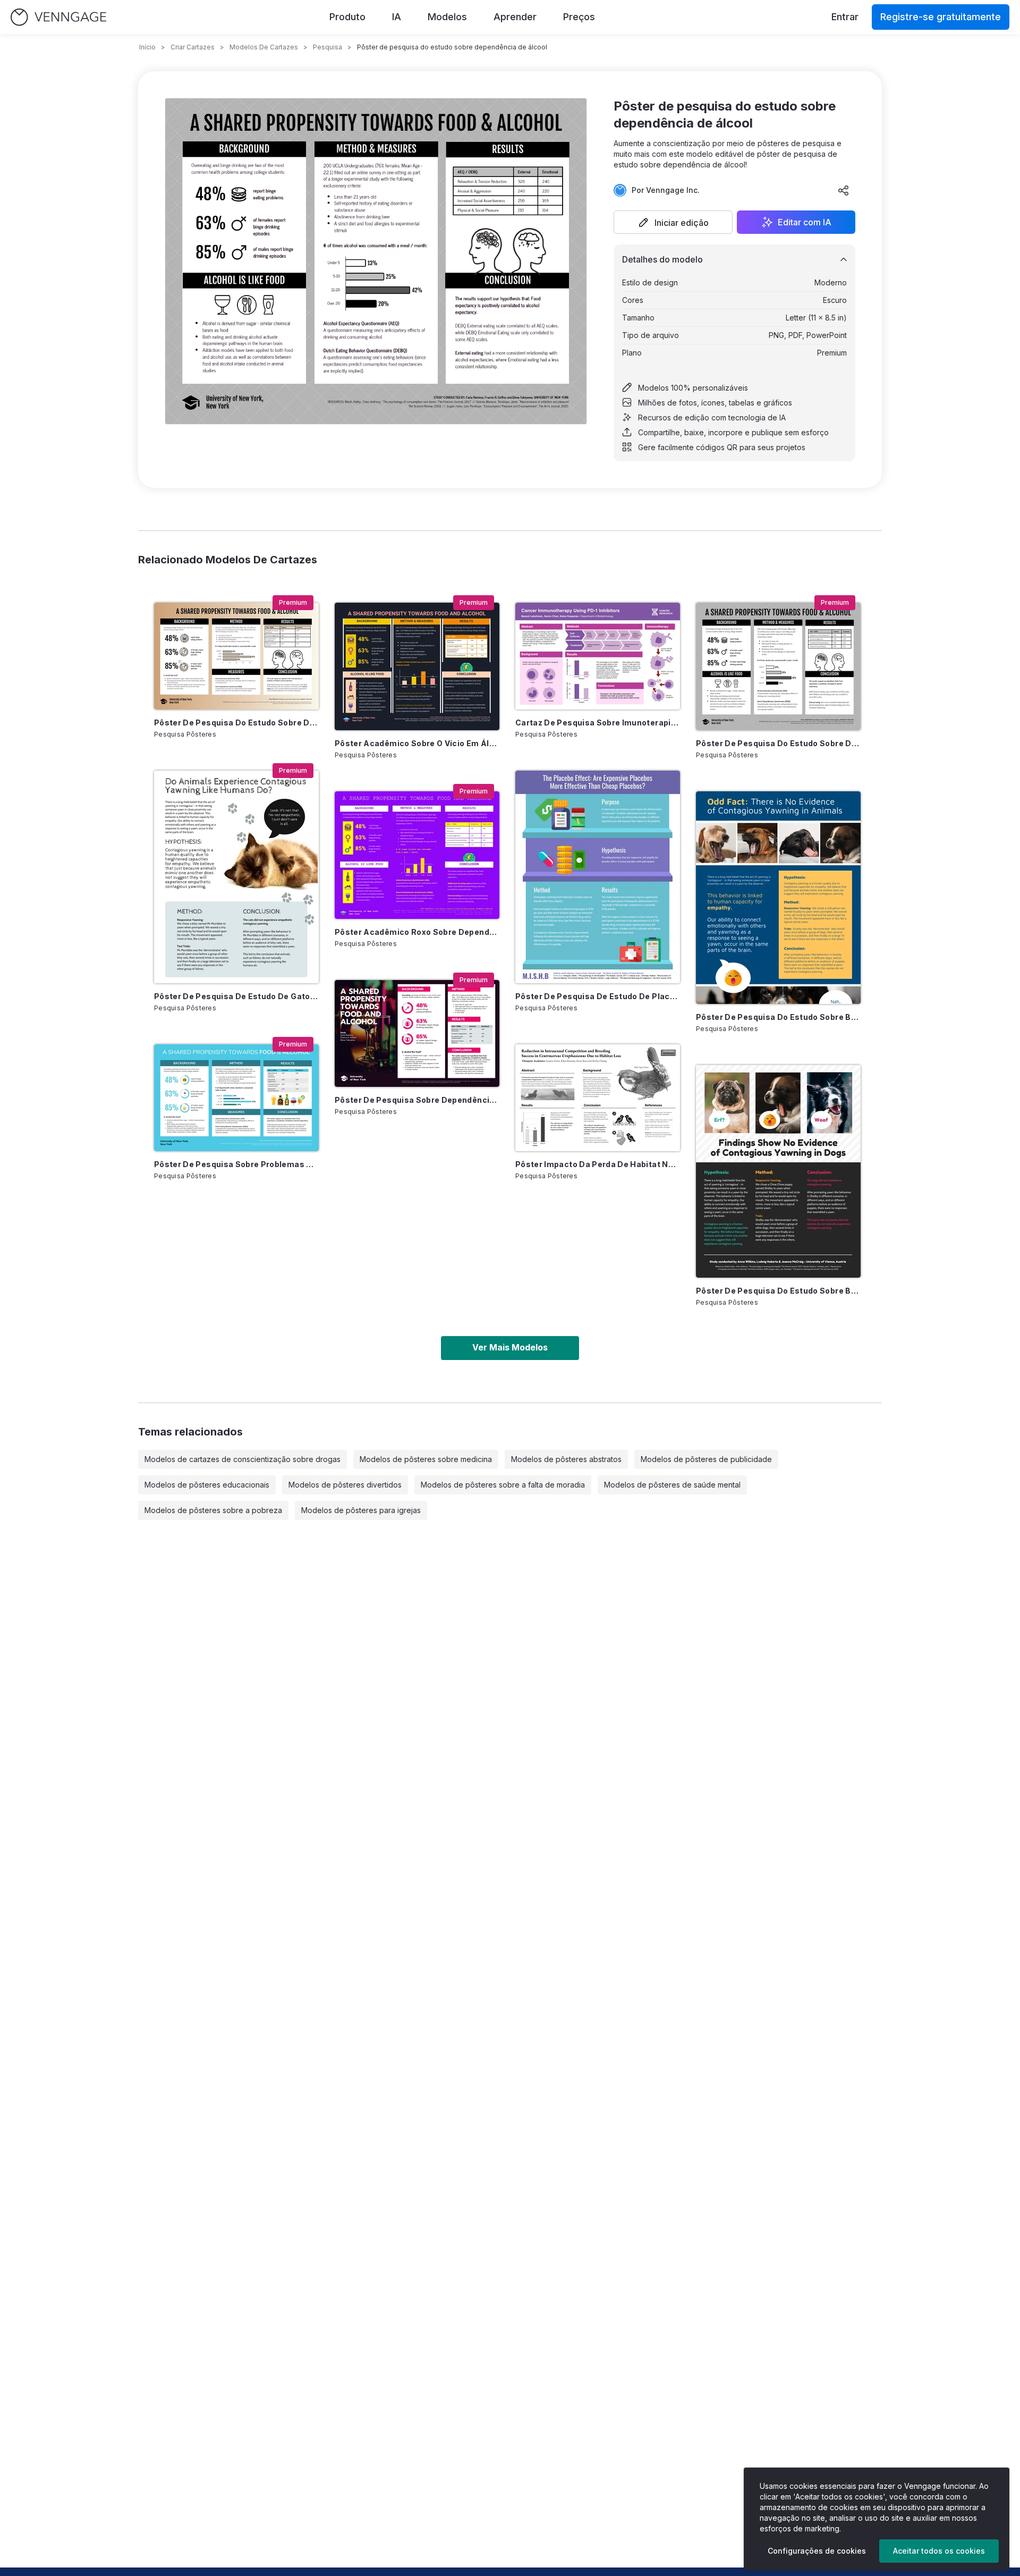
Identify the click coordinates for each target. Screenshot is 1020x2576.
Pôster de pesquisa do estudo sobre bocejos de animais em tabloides (778, 1017)
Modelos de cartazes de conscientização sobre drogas (243, 1459)
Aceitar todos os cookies (939, 2551)
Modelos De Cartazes (264, 47)
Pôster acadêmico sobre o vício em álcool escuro (417, 743)
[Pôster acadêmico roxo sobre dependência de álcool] (417, 855)
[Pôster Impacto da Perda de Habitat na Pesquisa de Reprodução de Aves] (598, 1098)
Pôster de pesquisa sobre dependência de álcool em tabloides (417, 1100)
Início (147, 47)
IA (397, 17)
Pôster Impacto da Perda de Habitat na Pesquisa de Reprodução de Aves (598, 1164)
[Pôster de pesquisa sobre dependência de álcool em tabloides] (417, 1033)
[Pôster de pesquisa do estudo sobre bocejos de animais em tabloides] (778, 898)
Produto (347, 17)
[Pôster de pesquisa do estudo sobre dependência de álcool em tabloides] (236, 656)
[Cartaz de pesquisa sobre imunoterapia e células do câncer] (598, 656)
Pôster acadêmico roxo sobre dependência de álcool (417, 932)
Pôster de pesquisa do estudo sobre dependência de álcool (778, 743)
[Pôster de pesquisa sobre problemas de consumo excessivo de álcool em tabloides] (236, 1098)
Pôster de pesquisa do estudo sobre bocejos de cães (778, 1291)
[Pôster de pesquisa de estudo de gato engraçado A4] (236, 877)
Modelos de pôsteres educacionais (207, 1485)
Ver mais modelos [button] (510, 1347)
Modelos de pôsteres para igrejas (361, 1510)
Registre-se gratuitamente (941, 17)
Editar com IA (805, 222)
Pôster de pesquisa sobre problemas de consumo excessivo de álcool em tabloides (236, 1164)
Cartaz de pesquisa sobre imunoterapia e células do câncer (598, 723)
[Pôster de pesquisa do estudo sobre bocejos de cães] (778, 1171)
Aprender (515, 17)
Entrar (845, 17)
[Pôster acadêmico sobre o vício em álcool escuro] (417, 666)
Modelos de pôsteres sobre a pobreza (213, 1510)
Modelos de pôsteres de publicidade (706, 1459)
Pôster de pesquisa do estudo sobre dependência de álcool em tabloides (236, 723)
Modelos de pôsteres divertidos (345, 1485)
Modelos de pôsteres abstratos (566, 1459)
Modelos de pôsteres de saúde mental (672, 1485)
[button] (673, 222)
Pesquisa (328, 47)
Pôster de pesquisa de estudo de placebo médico (598, 996)
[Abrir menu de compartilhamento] (844, 190)
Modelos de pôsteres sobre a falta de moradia (503, 1485)
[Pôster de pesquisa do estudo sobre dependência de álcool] (778, 666)
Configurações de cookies (817, 2551)
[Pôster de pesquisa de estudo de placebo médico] (598, 877)
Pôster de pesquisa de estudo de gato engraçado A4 (236, 996)
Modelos (447, 17)
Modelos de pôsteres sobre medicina (426, 1459)
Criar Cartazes (193, 47)
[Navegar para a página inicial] (58, 17)
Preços (579, 17)
